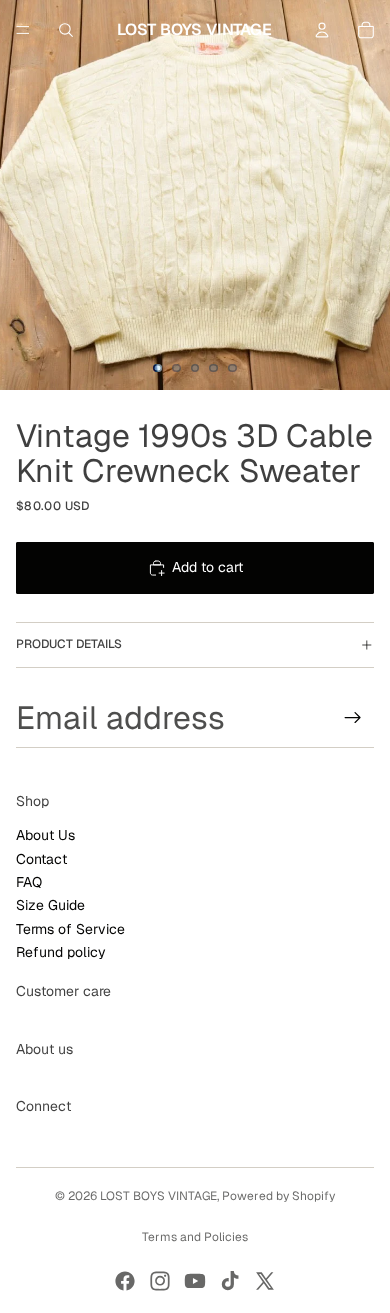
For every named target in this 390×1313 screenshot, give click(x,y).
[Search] (66, 30)
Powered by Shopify (278, 1196)
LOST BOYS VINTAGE (158, 1196)
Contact (41, 858)
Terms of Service (70, 929)
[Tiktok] (230, 1281)
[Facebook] (125, 1281)
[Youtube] (195, 1281)
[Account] (322, 30)
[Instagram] (160, 1281)
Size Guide (50, 905)
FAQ (29, 882)
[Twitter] (265, 1281)
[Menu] (23, 30)
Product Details (69, 644)
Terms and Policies (195, 1237)
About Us (45, 835)
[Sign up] (353, 717)
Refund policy (61, 952)
